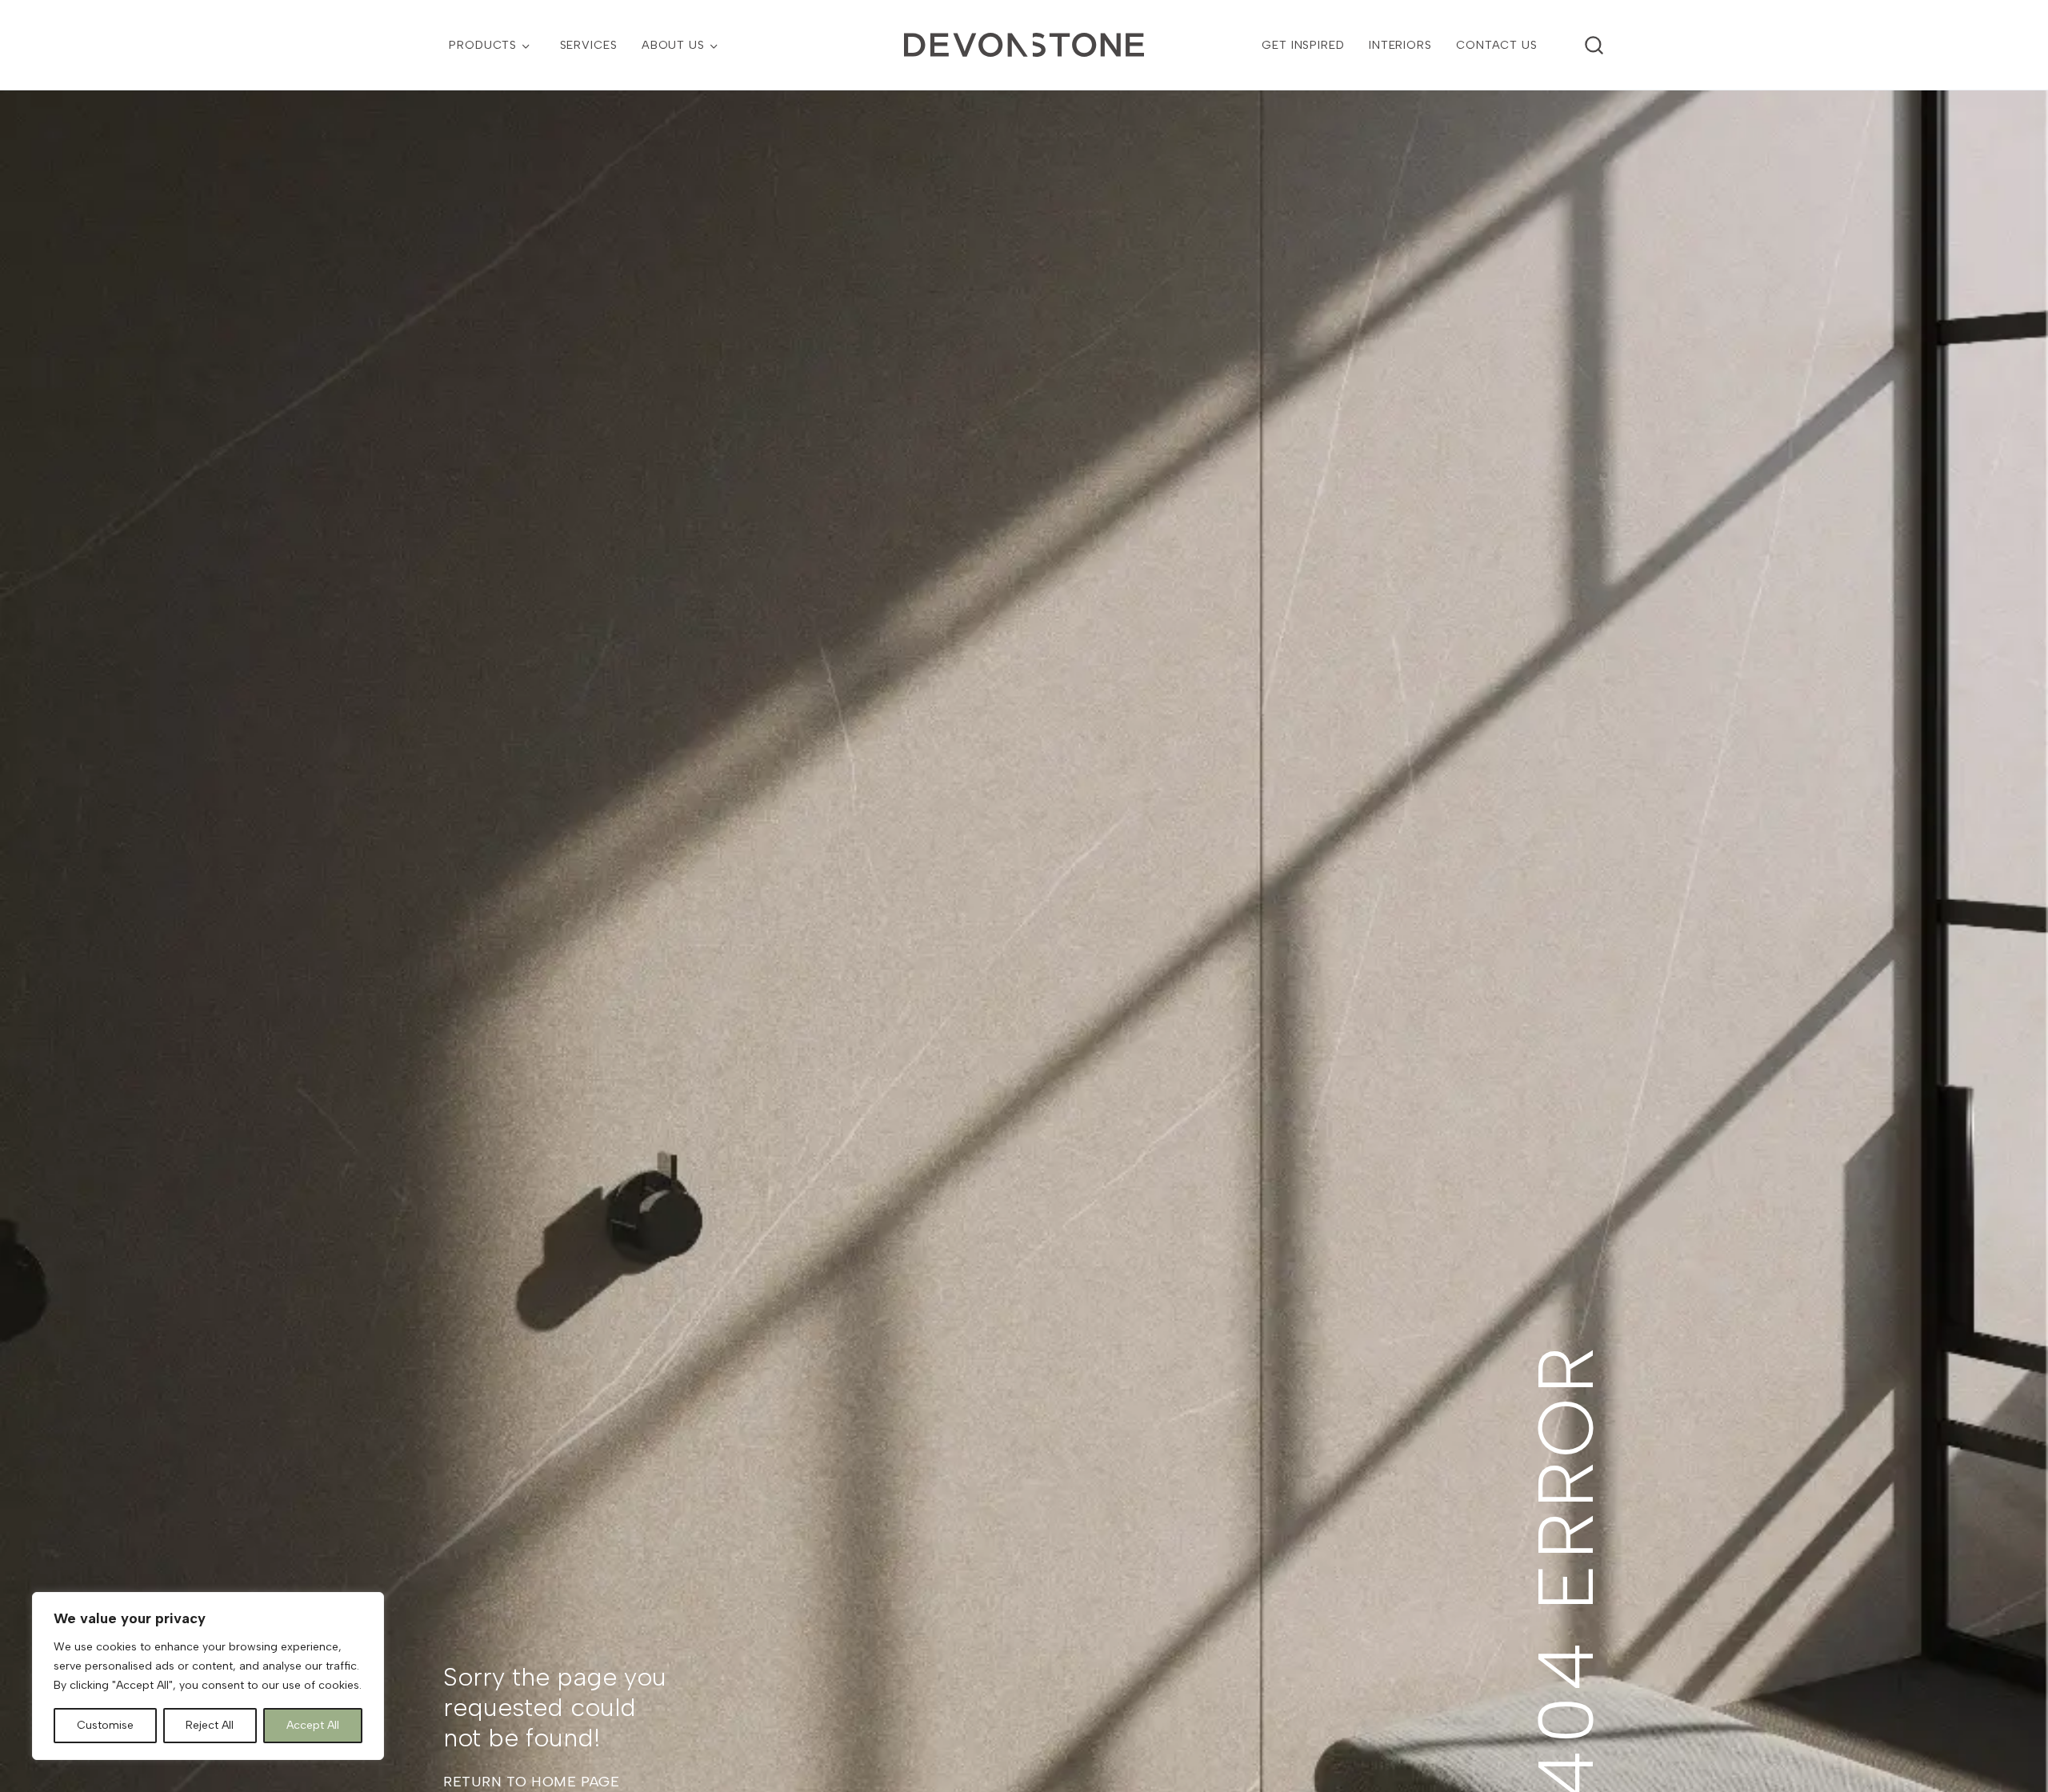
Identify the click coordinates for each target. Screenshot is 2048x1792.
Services (589, 45)
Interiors (1400, 45)
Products (483, 45)
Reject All (210, 1725)
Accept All (313, 1725)
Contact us (1497, 45)
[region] (208, 1676)
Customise (105, 1725)
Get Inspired (1303, 45)
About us (673, 45)
